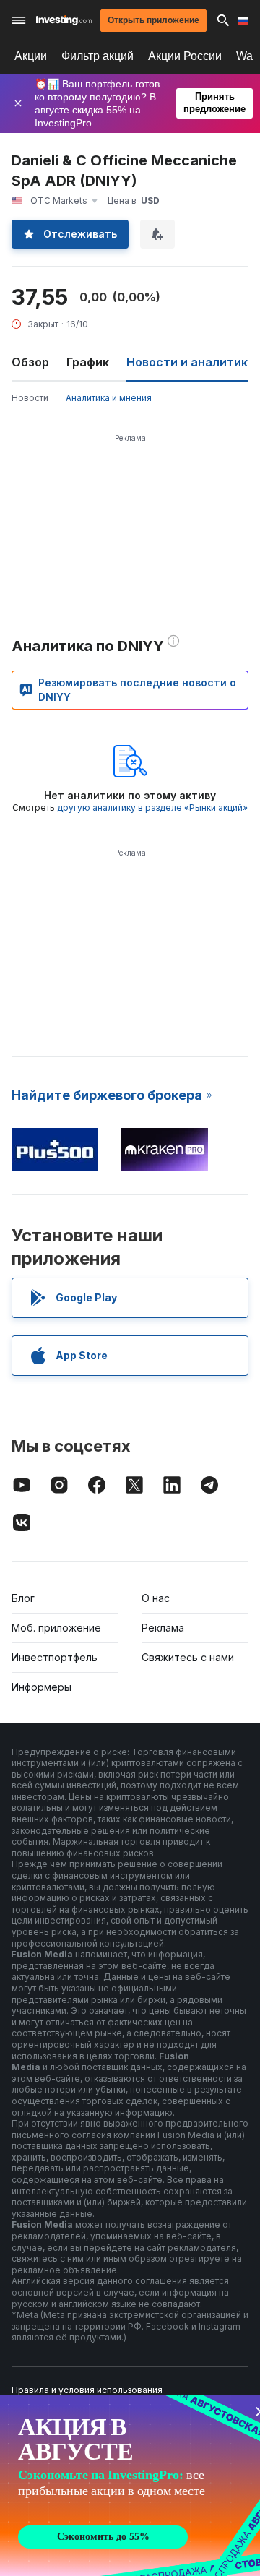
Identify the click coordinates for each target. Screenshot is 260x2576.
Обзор (30, 362)
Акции (31, 56)
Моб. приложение (56, 1628)
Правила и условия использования (87, 2390)
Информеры (42, 1687)
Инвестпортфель (55, 1657)
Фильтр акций (97, 56)
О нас (156, 1598)
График (88, 362)
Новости (30, 398)
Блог (23, 1598)
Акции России (185, 56)
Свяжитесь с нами (188, 1657)
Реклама (163, 1628)
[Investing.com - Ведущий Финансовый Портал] (64, 20)
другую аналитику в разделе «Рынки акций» (152, 807)
